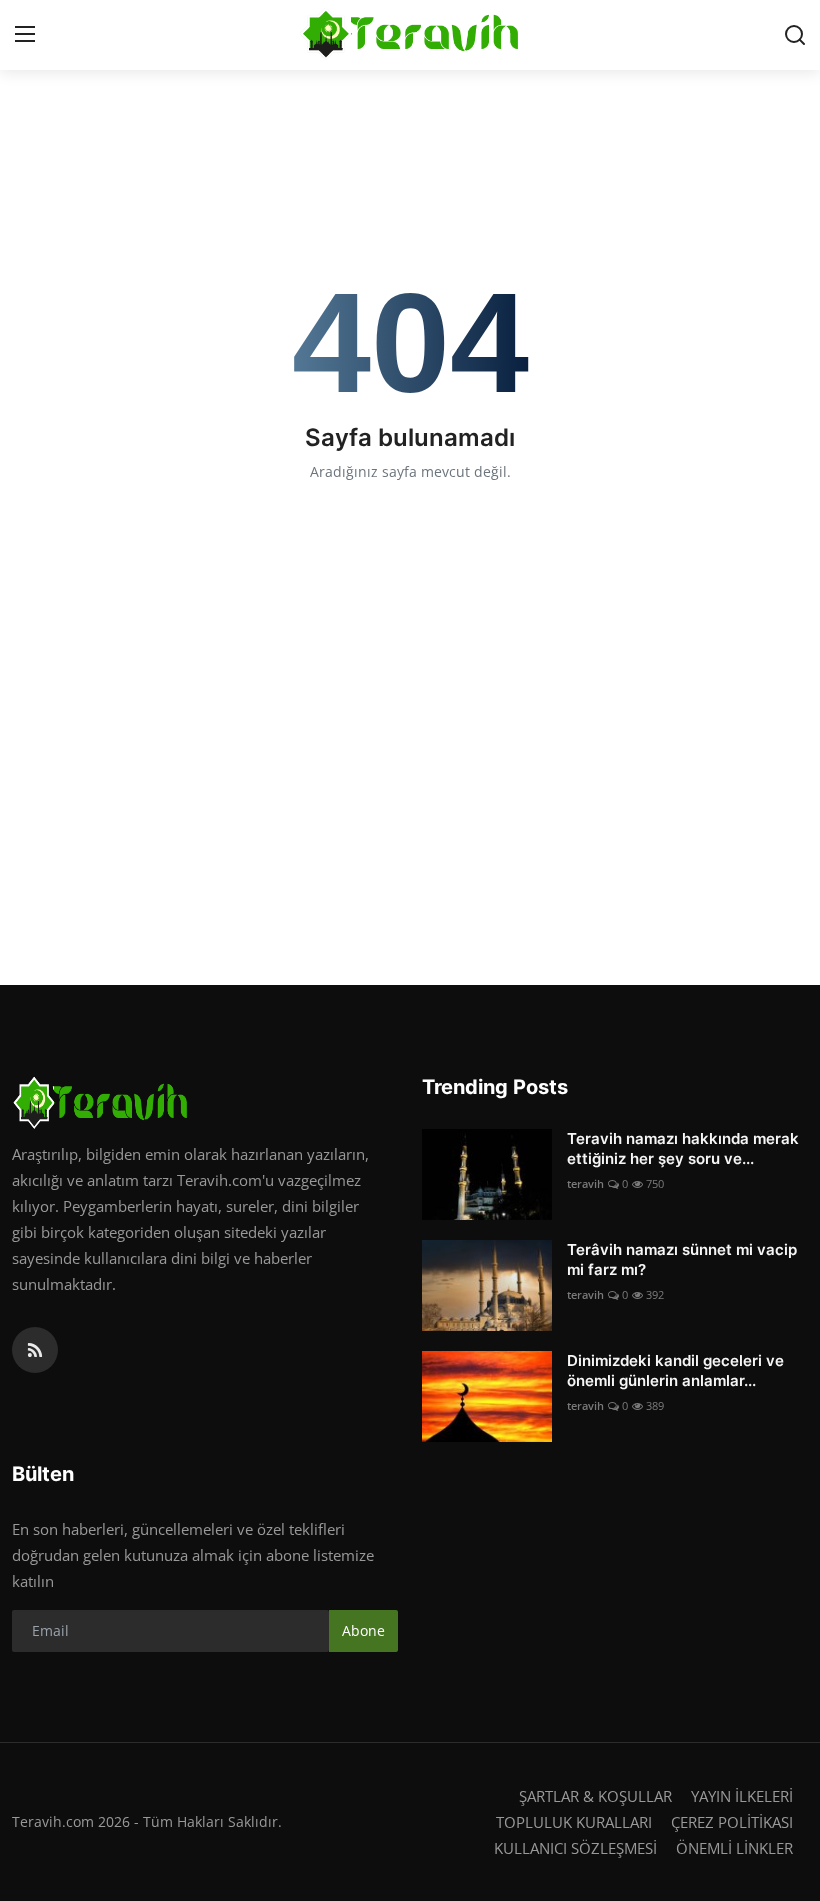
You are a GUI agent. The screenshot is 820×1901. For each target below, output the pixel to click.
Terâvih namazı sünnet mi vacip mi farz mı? (682, 1259)
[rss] (35, 1350)
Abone (363, 1630)
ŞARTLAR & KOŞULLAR (595, 1796)
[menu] (25, 35)
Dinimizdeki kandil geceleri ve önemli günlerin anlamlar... (675, 1370)
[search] (795, 35)
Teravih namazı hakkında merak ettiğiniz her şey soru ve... (683, 1148)
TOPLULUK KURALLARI (574, 1822)
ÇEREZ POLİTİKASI (732, 1822)
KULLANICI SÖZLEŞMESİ (575, 1848)
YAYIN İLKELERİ (742, 1796)
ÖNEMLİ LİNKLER (734, 1848)
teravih (585, 1183)
